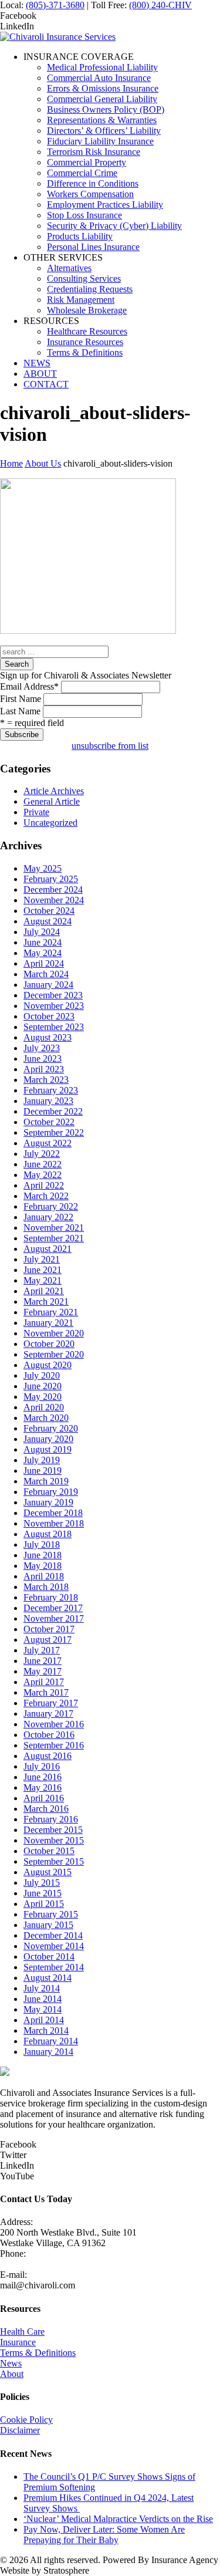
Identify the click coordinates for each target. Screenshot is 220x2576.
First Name (21, 699)
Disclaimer (20, 2430)
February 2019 (51, 1492)
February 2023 (51, 1090)
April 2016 (44, 1798)
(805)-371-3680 (55, 5)
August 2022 (48, 1143)
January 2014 (48, 2052)
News (11, 2363)
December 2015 (53, 1830)
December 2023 (53, 995)
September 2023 (54, 1027)
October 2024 (49, 911)
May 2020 (43, 1397)
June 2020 (43, 1386)
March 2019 (46, 1481)
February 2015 (51, 1914)
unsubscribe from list (110, 746)
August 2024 (48, 921)
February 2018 (51, 1597)
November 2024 (54, 900)
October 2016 (49, 1735)
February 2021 (51, 1312)
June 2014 (43, 1999)
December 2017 (53, 1608)
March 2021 (46, 1301)
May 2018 (43, 1566)
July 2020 (42, 1375)
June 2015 (43, 1893)
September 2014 (54, 1967)
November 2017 (54, 1618)
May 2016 (43, 1787)
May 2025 (43, 868)
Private (36, 812)
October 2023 (49, 1016)
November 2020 (54, 1333)
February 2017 (51, 1703)
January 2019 (48, 1502)
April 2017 (44, 1682)
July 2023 (42, 1048)
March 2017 (46, 1692)
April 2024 (44, 963)
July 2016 (42, 1766)
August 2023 (48, 1037)
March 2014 (46, 2030)
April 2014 (44, 2020)
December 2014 (53, 1935)
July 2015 (42, 1883)
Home (11, 463)
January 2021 (48, 1323)
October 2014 (49, 1957)
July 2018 (42, 1544)
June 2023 (43, 1059)
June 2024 (43, 942)
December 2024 (53, 889)
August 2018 (48, 1534)
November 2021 (54, 1228)
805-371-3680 (26, 2264)
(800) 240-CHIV (160, 5)
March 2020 (46, 1418)
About (12, 2374)
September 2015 (54, 1861)
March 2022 (46, 1196)
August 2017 (48, 1640)
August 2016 (48, 1756)
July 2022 (42, 1154)
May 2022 (43, 1175)
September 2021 (54, 1238)
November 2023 (54, 1006)
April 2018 (44, 1576)
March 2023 (46, 1080)
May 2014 (43, 2009)
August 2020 (48, 1365)
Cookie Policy (26, 2420)
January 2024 (48, 985)
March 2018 (46, 1587)
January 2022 (48, 1217)
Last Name (20, 711)
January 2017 (48, 1714)
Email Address (29, 686)
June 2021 (43, 1270)
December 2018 (53, 1513)
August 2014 (48, 1978)
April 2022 (44, 1185)
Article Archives (54, 791)
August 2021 (48, 1249)
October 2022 (49, 1122)
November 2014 (54, 1946)
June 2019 (43, 1471)
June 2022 (43, 1164)
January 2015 (48, 1925)
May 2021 (43, 1280)
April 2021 (44, 1291)
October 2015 (49, 1851)
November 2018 (54, 1523)
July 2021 (42, 1259)
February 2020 (51, 1428)
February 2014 (51, 2041)
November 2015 (54, 1840)
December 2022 (53, 1111)
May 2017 (43, 1671)
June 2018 (43, 1555)
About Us (43, 463)
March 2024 (46, 974)
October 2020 (49, 1344)
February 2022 (51, 1206)
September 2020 (54, 1354)
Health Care (22, 2332)
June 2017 (43, 1661)
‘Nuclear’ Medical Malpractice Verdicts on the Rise (118, 2519)
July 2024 (42, 932)
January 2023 (48, 1101)
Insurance (18, 2342)
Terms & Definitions (38, 2353)
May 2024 (43, 953)
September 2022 (54, 1132)
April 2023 (44, 1069)
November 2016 (54, 1724)
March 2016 (46, 1809)
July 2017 (42, 1650)
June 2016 (43, 1777)
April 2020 (44, 1407)
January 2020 (48, 1439)
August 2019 (48, 1449)
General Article (52, 801)
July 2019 (42, 1460)
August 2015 (48, 1872)
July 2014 (42, 1988)
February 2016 (51, 1819)
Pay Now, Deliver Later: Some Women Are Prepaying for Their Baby (104, 2535)
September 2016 (54, 1745)
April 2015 (44, 1904)
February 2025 (51, 879)
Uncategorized (50, 823)
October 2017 (49, 1629)
